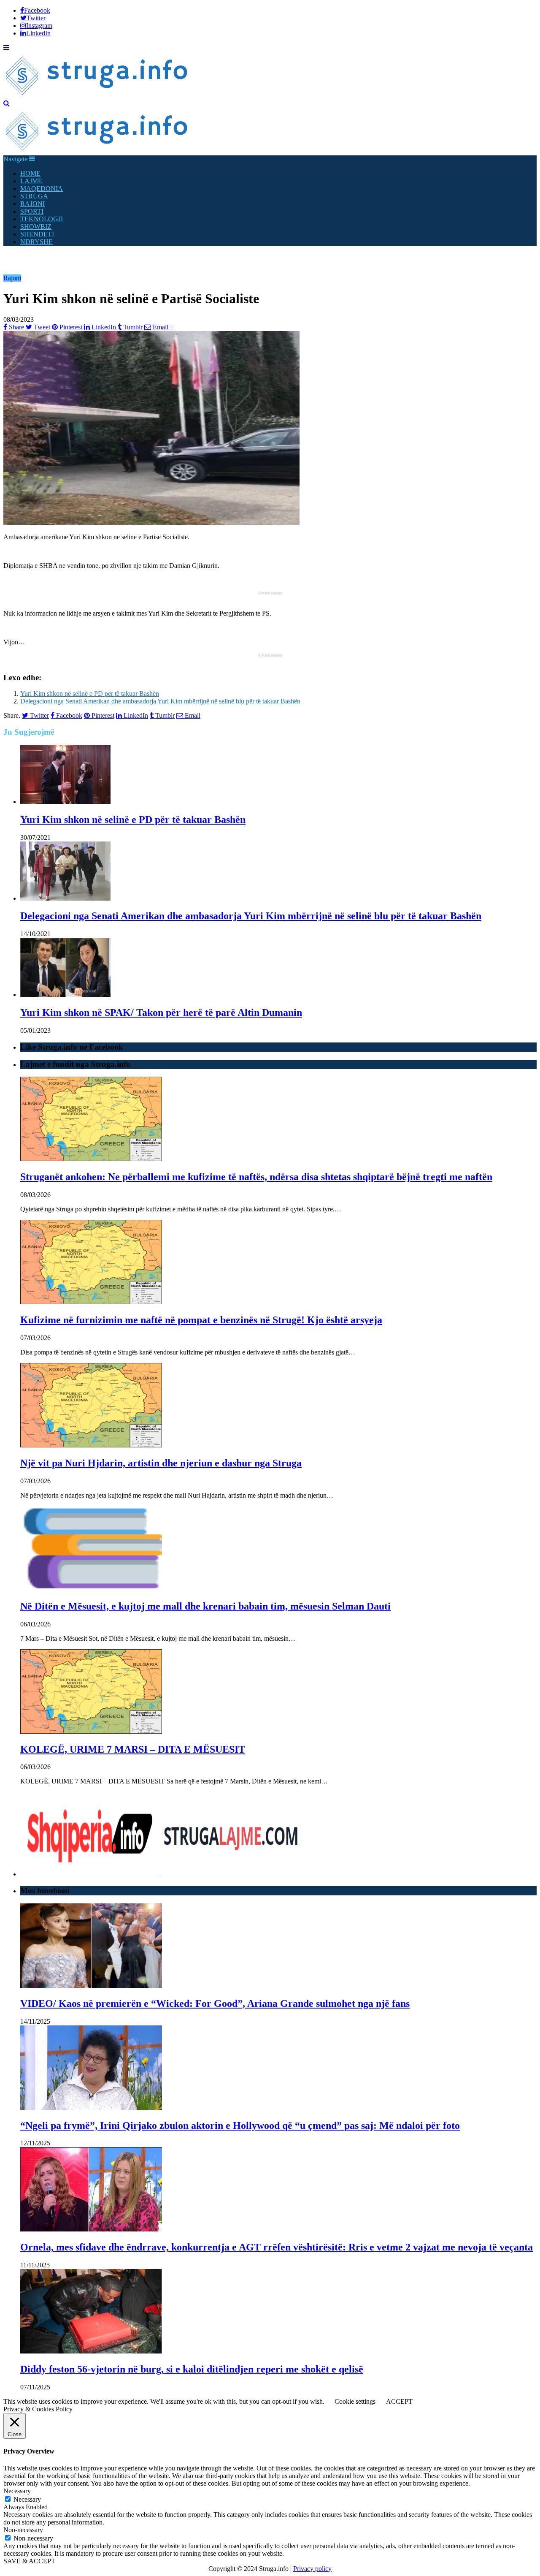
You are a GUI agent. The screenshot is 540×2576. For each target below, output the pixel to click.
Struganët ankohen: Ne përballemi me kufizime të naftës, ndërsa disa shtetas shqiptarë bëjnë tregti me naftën (256, 1177)
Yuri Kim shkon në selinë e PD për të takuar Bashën (90, 694)
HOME (30, 173)
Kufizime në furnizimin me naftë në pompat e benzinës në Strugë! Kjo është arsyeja (201, 1320)
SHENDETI (37, 234)
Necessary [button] (17, 2491)
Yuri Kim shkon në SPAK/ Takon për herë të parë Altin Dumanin (161, 1012)
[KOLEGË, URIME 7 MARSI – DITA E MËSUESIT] (91, 1731)
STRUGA (34, 196)
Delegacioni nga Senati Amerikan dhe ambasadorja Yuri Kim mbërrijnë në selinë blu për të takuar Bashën (160, 701)
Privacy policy (312, 2569)
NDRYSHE (36, 242)
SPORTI (32, 211)
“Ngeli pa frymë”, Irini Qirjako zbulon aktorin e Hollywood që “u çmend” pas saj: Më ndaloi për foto (240, 2125)
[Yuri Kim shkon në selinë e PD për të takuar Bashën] (65, 802)
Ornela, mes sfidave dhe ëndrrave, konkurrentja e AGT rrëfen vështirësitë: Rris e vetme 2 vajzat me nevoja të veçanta (277, 2247)
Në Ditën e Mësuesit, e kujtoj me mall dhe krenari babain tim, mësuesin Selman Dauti (205, 1606)
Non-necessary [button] (23, 2530)
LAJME (31, 181)
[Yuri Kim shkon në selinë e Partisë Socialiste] (151, 523)
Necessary (27, 2499)
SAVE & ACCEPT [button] (29, 2561)
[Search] (7, 103)
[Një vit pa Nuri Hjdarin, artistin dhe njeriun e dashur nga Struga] (91, 1445)
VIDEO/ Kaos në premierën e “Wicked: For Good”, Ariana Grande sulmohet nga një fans (215, 2003)
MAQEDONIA (42, 189)
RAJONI (32, 204)
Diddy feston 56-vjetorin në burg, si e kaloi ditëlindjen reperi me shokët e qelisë (192, 2369)
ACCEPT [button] (399, 2401)
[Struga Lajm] (97, 96)
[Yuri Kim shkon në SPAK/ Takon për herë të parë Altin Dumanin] (65, 995)
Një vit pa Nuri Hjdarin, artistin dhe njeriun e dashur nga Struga (161, 1463)
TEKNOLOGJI (42, 219)
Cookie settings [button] (355, 2401)
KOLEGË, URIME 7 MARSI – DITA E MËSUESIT (133, 1749)
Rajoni (12, 278)
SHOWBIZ (36, 227)
